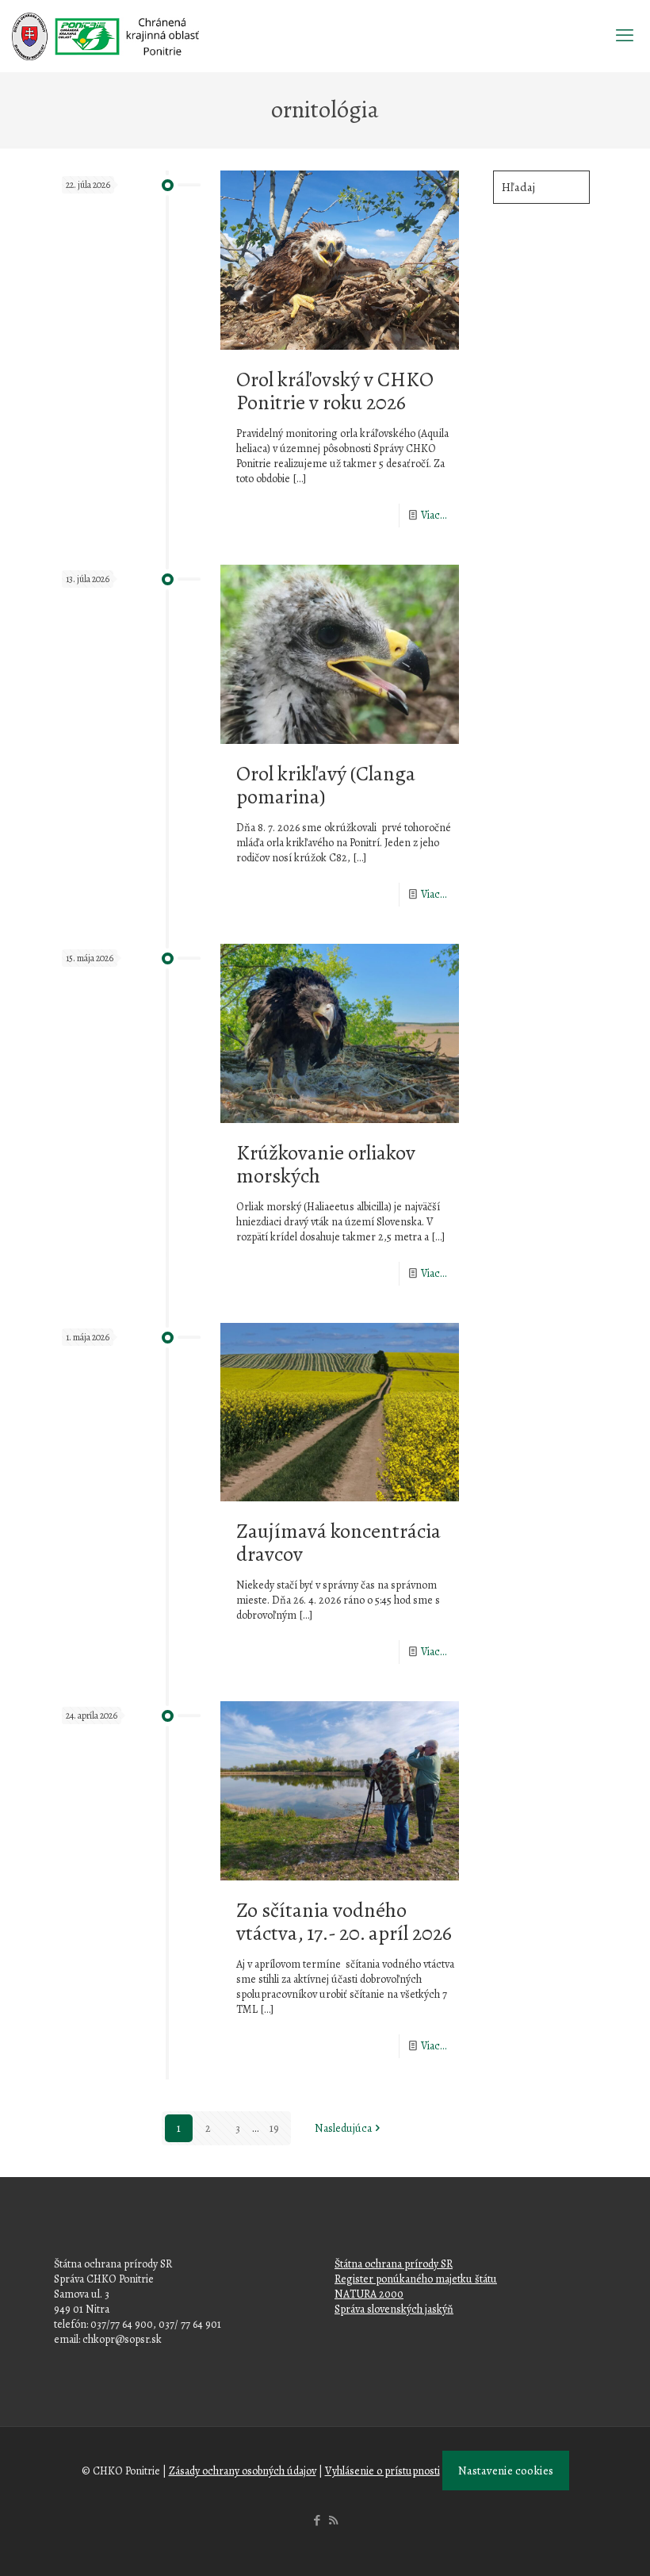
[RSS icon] (333, 2520)
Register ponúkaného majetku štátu (416, 2279)
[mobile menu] (625, 36)
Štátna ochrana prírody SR (394, 2264)
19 (274, 2128)
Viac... (434, 515)
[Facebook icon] (317, 2520)
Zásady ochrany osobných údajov (243, 2471)
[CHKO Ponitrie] (105, 36)
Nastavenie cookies (506, 2471)
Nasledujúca (343, 2128)
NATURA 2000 (369, 2294)
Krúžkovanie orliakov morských (326, 1164)
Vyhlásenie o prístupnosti (382, 2471)
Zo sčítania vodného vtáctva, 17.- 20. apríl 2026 (344, 1922)
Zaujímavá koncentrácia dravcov (338, 1543)
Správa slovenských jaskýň (394, 2309)
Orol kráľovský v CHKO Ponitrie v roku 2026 (335, 391)
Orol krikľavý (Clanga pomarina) (326, 785)
